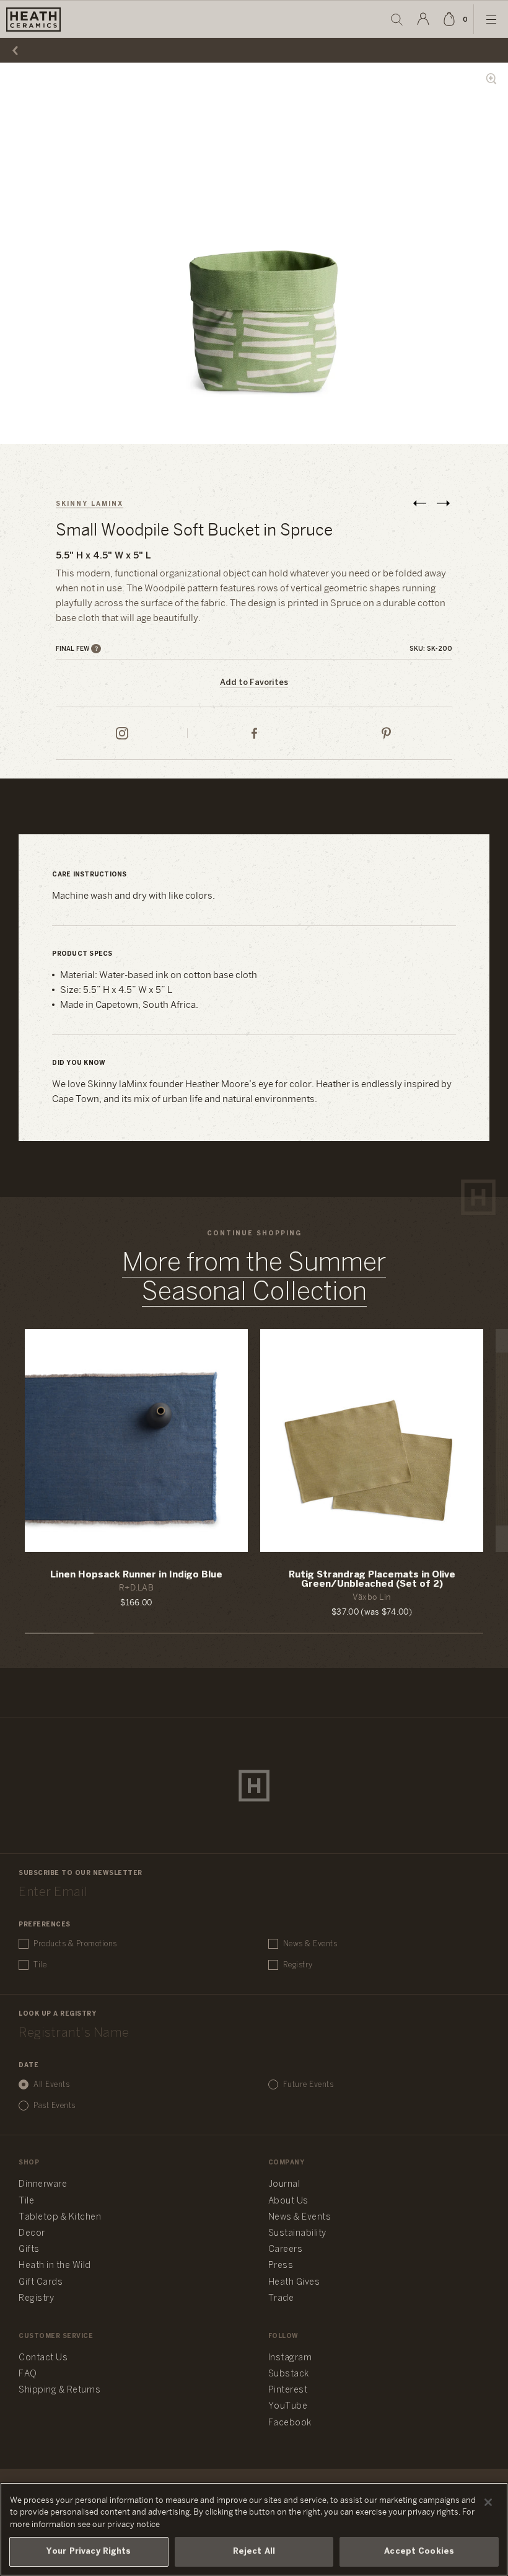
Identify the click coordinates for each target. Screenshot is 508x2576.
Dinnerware (43, 2185)
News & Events (310, 1944)
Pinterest (288, 2390)
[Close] (488, 2502)
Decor (32, 2234)
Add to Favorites (254, 683)
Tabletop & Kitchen (60, 2217)
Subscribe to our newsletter (81, 1873)
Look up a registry (57, 2014)
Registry (298, 1965)
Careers (286, 2250)
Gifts (29, 2250)
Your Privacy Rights (89, 2552)
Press (281, 2266)
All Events (51, 2085)
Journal (284, 2185)
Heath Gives (294, 2283)
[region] (254, 2529)
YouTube (288, 2406)
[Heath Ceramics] (254, 1786)
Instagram (290, 2358)
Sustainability (297, 2234)
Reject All (254, 2552)
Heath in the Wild (55, 2266)
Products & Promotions (75, 1944)
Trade (281, 2299)
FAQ (28, 2374)
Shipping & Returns (59, 2390)
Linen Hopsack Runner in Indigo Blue (136, 1575)
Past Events (55, 2106)
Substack (289, 2374)
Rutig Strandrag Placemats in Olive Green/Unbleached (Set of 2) (372, 1580)
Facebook (290, 2423)
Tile (40, 1965)
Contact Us (43, 2358)
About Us (288, 2201)
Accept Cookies (419, 2552)
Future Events (309, 2085)
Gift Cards (41, 2283)
